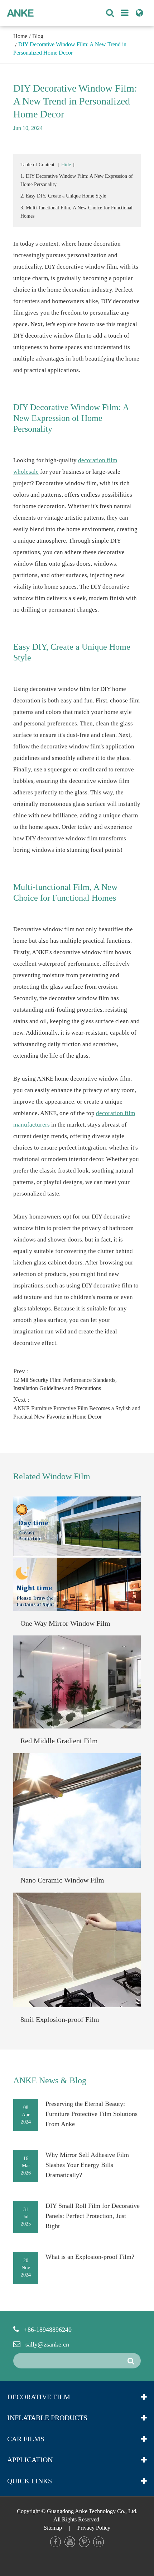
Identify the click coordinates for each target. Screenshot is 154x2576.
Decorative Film (39, 2397)
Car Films (26, 2439)
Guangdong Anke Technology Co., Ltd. (92, 2511)
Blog (38, 36)
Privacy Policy (94, 2528)
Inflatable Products (47, 2418)
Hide (66, 165)
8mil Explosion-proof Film (60, 2019)
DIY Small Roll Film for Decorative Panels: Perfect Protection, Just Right (93, 2216)
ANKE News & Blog (50, 2080)
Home (20, 36)
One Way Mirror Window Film (65, 1623)
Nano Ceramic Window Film (62, 1880)
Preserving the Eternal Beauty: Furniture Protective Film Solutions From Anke (92, 2114)
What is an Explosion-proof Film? (90, 2257)
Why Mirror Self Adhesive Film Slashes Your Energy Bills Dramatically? (87, 2165)
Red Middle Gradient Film (59, 1741)
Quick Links (30, 2481)
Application (30, 2460)
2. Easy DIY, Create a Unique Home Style (63, 196)
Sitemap (53, 2528)
